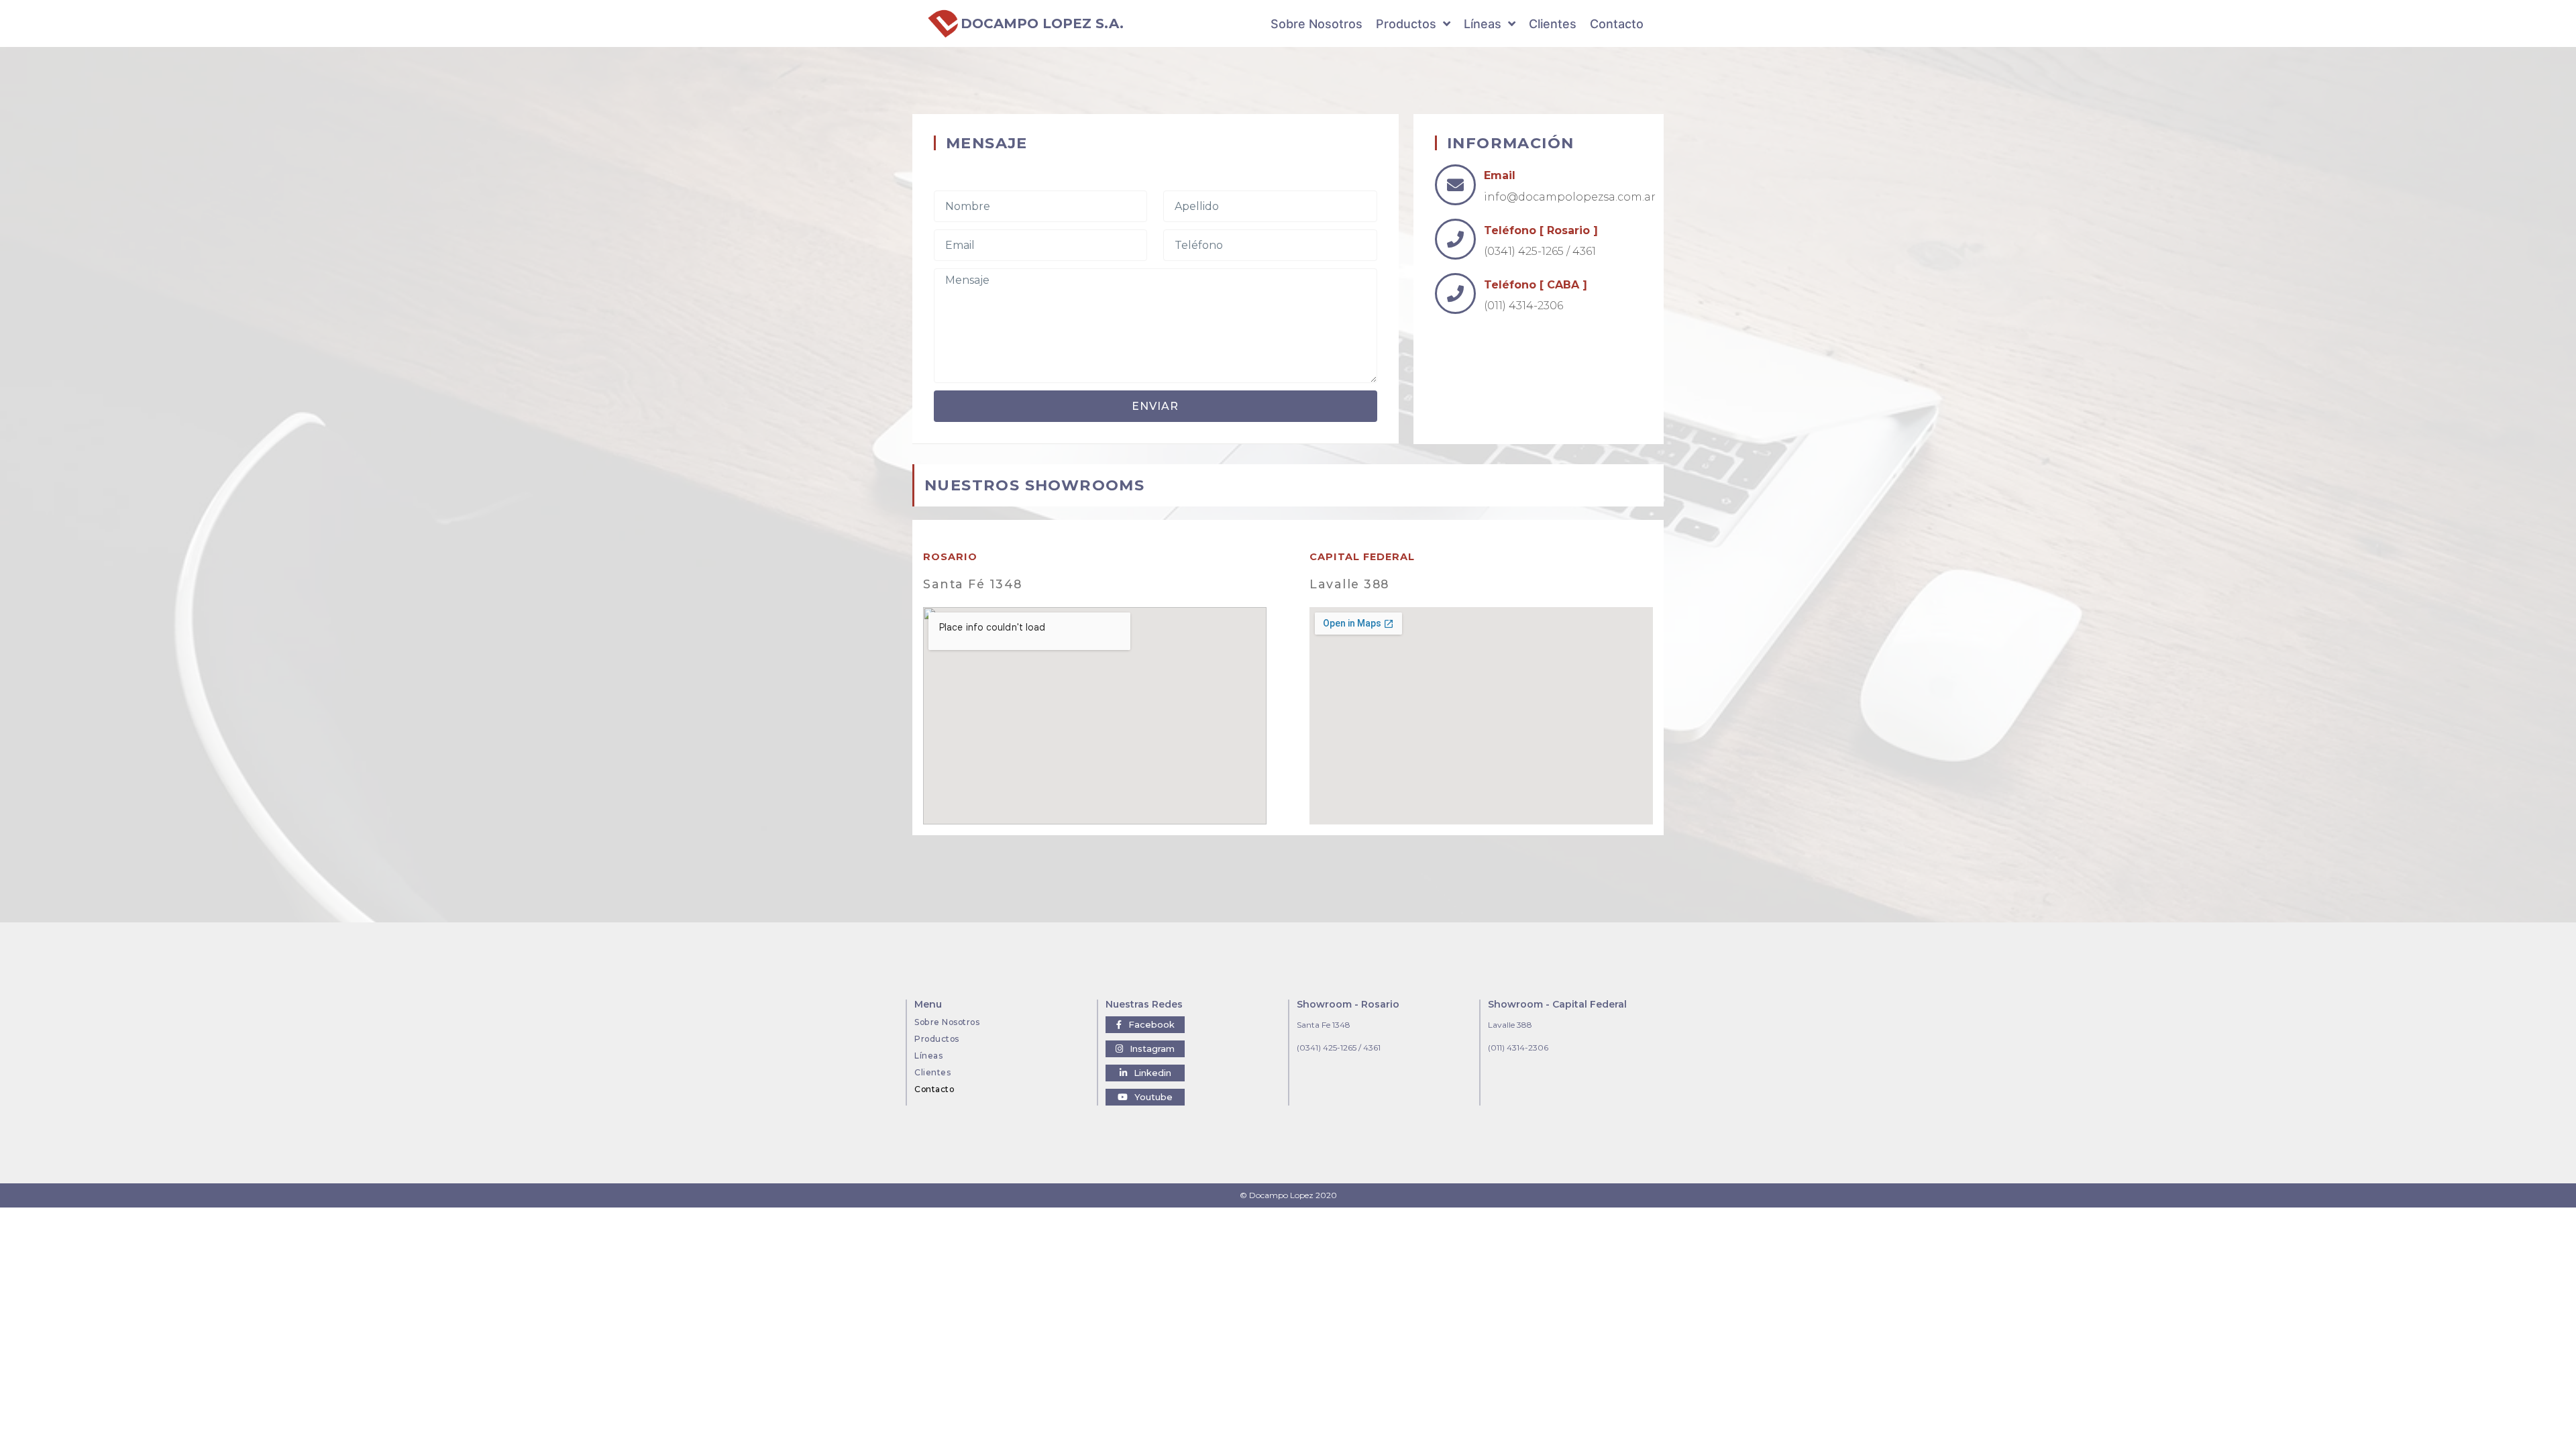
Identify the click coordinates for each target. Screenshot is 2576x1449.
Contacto (934, 1089)
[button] (1145, 1025)
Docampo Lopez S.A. (1042, 23)
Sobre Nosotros (947, 1022)
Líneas (928, 1056)
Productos (937, 1039)
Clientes (932, 1072)
